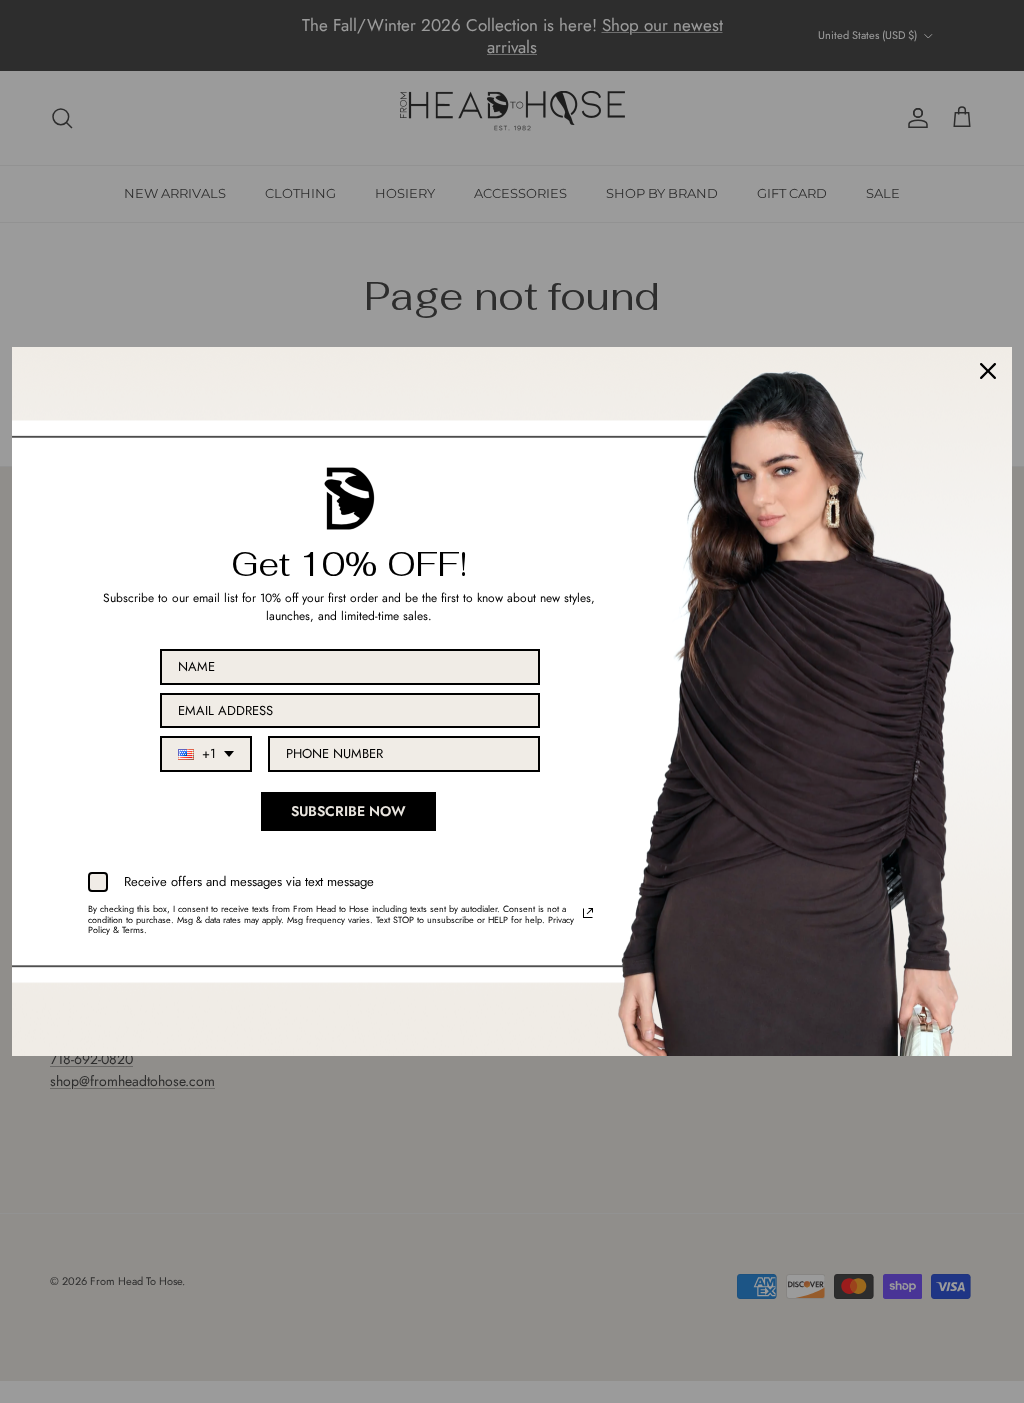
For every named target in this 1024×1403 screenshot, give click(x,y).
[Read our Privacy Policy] (588, 913)
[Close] (988, 371)
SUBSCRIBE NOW (348, 811)
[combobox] (206, 754)
